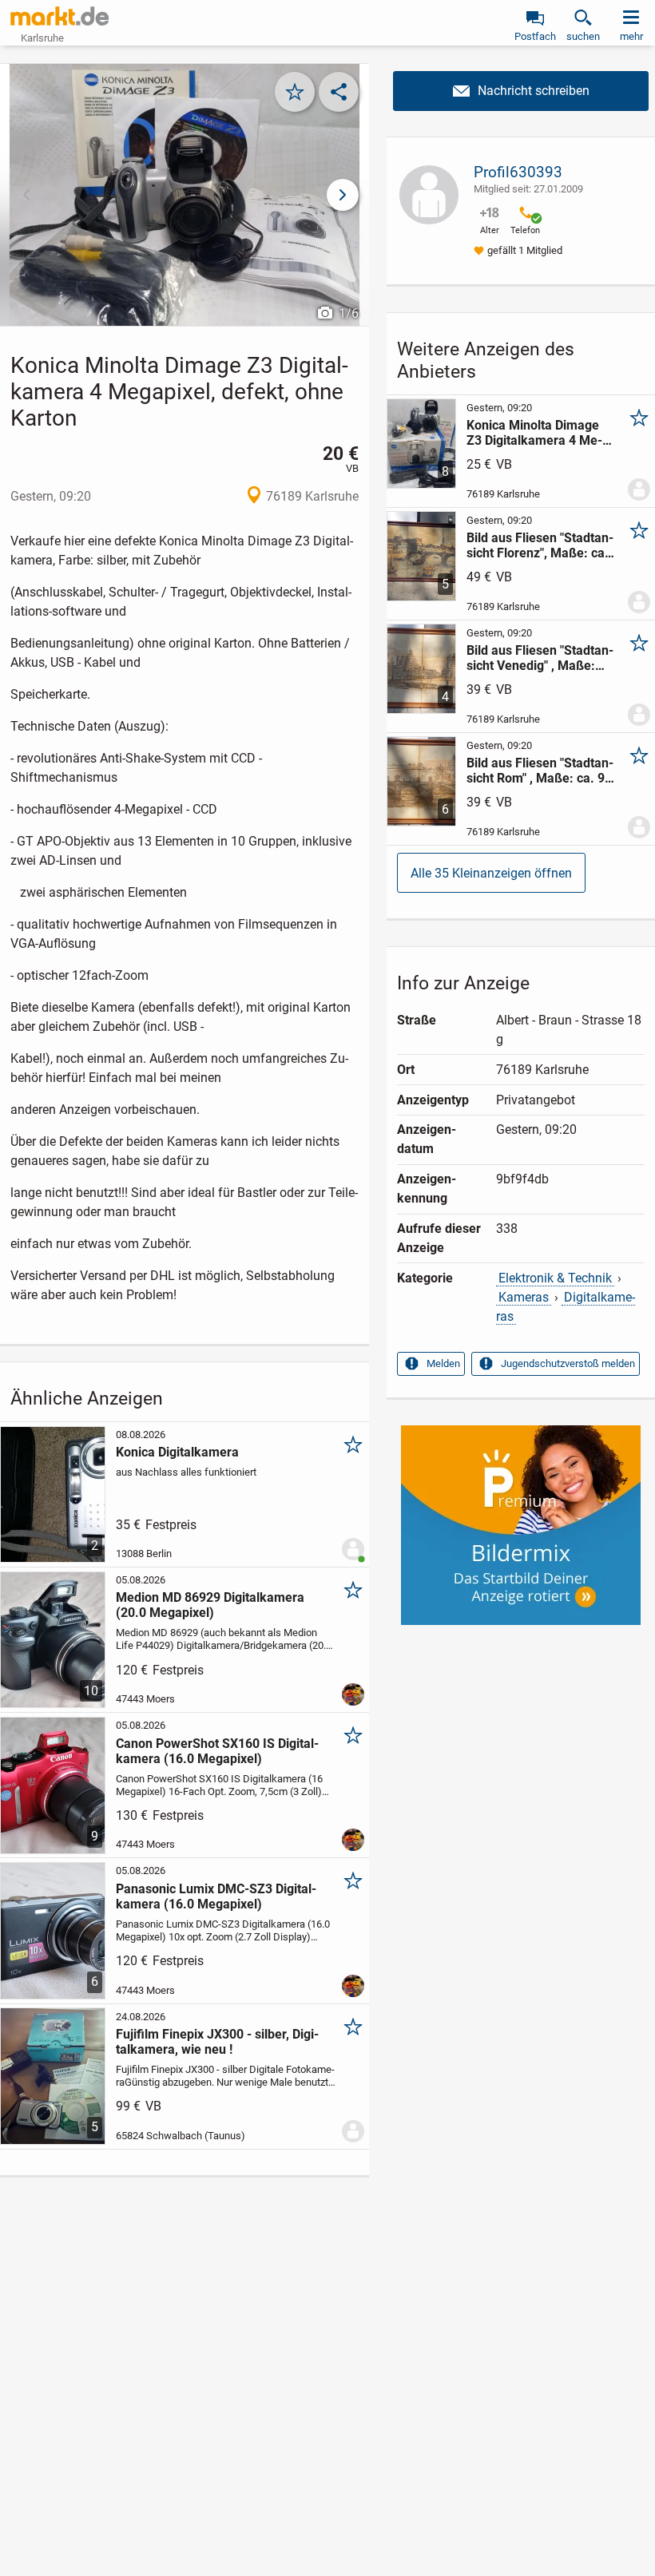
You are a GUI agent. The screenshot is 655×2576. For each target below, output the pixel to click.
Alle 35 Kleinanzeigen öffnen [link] (491, 873)
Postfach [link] (535, 36)
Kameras (524, 1297)
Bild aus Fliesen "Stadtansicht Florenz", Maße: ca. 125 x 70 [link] (540, 545)
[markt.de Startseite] (60, 16)
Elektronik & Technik (555, 1278)
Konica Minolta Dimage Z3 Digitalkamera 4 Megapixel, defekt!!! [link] (534, 433)
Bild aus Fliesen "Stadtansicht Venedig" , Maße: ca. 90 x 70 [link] (540, 658)
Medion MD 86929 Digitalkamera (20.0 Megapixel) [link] (210, 1605)
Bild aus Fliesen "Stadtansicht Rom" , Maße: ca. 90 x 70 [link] (540, 771)
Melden (443, 1363)
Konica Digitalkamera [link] (177, 1452)
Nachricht (521, 91)
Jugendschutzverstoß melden (568, 1363)
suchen (583, 36)
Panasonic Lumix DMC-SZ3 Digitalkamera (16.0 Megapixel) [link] (216, 1896)
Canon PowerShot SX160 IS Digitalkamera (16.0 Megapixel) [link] (217, 1751)
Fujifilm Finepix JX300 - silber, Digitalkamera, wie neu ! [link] (217, 2042)
